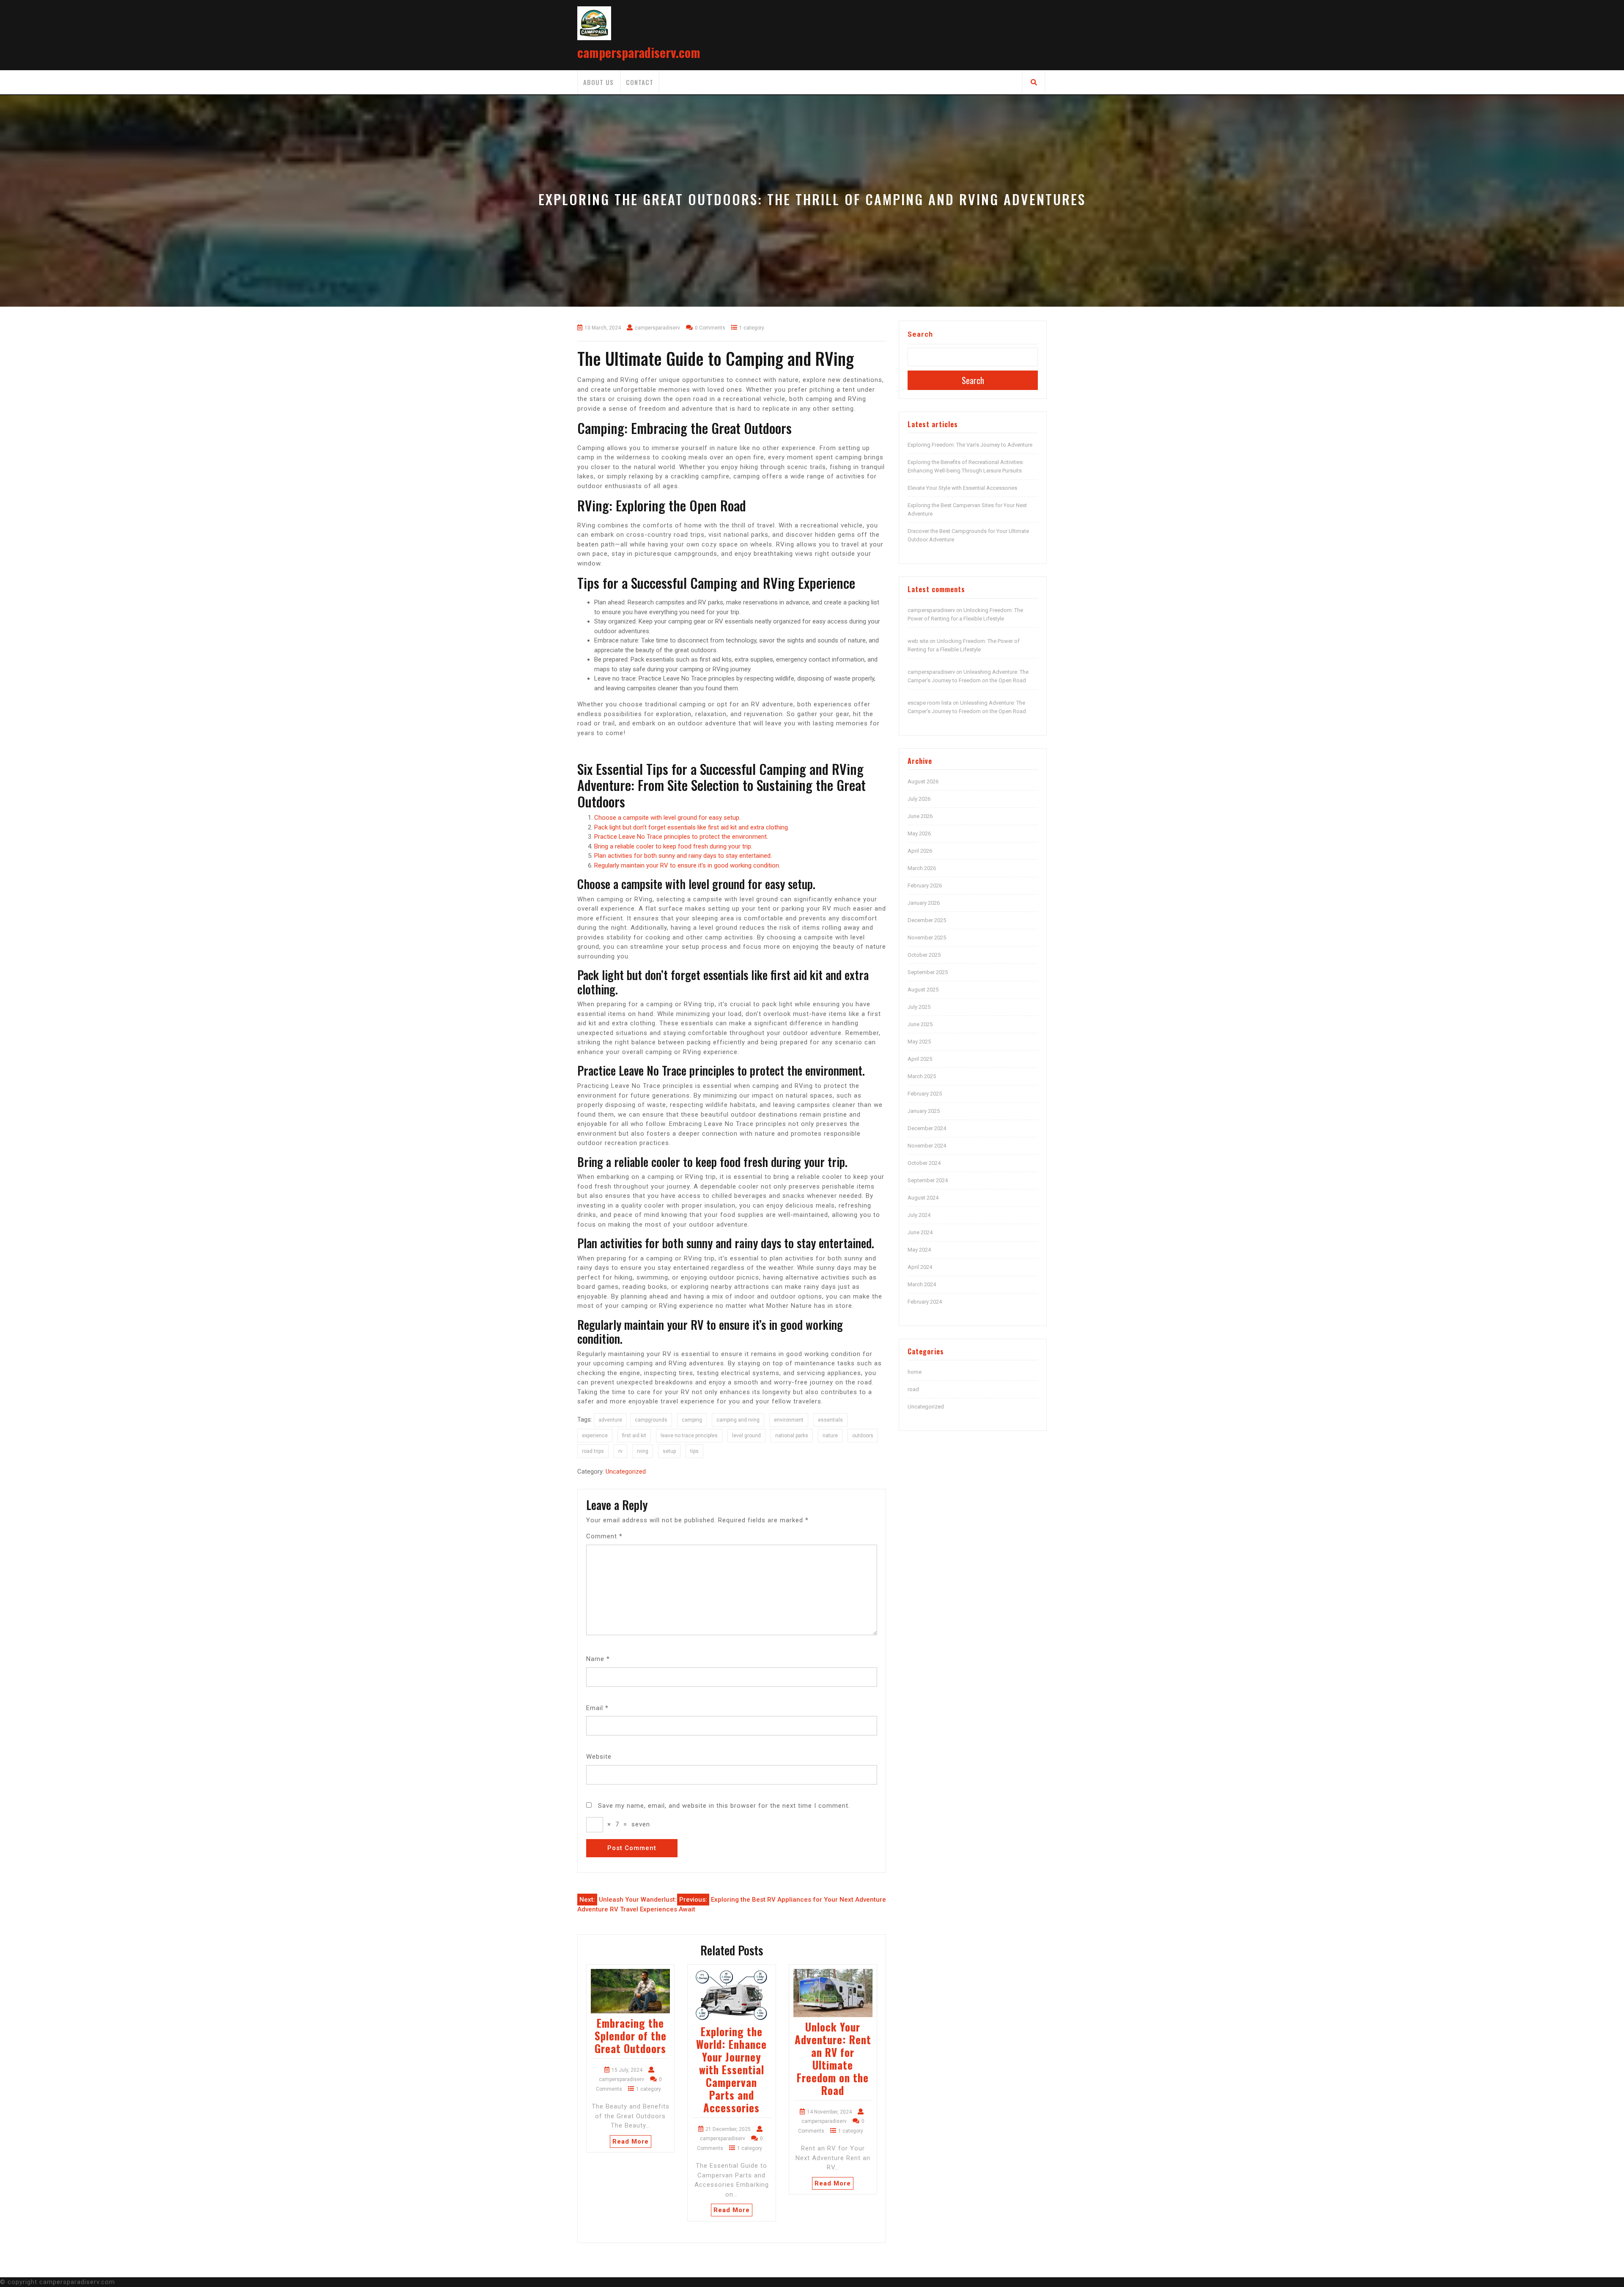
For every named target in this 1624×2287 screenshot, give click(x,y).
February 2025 (925, 1094)
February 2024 (925, 1302)
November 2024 (927, 1146)
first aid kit (634, 1436)
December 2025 (927, 920)
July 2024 (919, 1215)
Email (597, 1708)
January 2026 (924, 903)
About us (598, 82)
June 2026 (920, 816)
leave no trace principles (689, 1436)
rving (643, 1451)
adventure (610, 1420)
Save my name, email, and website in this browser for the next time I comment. (724, 1806)
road (913, 1389)
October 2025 (924, 955)
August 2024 (923, 1198)
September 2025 (928, 972)
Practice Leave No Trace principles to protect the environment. (681, 837)
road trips (593, 1451)
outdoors (863, 1436)
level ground (746, 1436)
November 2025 (927, 938)
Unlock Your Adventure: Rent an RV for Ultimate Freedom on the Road (833, 2058)
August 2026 (923, 781)
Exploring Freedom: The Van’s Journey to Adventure (970, 445)
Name (598, 1659)
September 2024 (928, 1180)
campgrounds (651, 1420)
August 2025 (923, 990)
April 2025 (920, 1059)
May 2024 (919, 1250)
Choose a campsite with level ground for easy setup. (667, 818)
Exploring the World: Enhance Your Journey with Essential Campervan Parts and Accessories (731, 2069)
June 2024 (920, 1232)
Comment (604, 1536)
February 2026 (925, 885)
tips (694, 1451)
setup (669, 1451)
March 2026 (922, 868)
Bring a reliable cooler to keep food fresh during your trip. (673, 846)
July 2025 (919, 1007)
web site (918, 641)
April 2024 (920, 1267)
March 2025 (922, 1076)
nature (830, 1436)
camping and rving (738, 1420)
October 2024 (924, 1163)
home (915, 1372)
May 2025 (919, 1042)
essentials (830, 1420)
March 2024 (922, 1284)
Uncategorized (626, 1472)
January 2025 (924, 1111)
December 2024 (927, 1128)
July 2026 (919, 799)
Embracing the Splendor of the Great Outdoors (631, 2036)
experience (595, 1436)
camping (692, 1420)
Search (920, 334)
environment (789, 1420)
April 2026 (920, 851)
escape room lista (930, 703)
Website (599, 1757)
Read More (631, 2141)
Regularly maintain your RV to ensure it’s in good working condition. (687, 865)
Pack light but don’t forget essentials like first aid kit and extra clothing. (692, 827)
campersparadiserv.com (639, 52)
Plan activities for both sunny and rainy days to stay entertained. (683, 856)
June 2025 (920, 1024)
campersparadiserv (931, 610)
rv (620, 1451)
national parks (792, 1436)
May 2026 (919, 833)
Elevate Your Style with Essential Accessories (962, 488)
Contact (640, 82)
